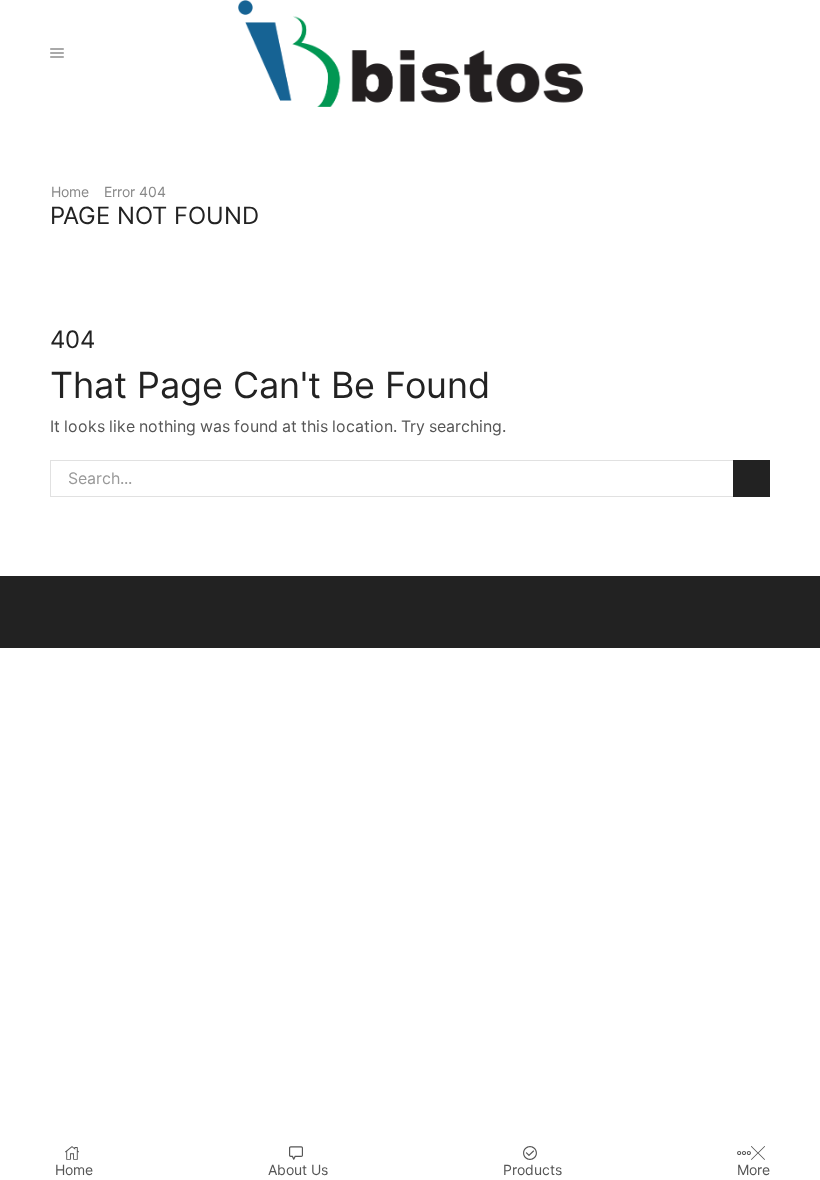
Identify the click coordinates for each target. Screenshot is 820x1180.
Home (70, 191)
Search (751, 478)
